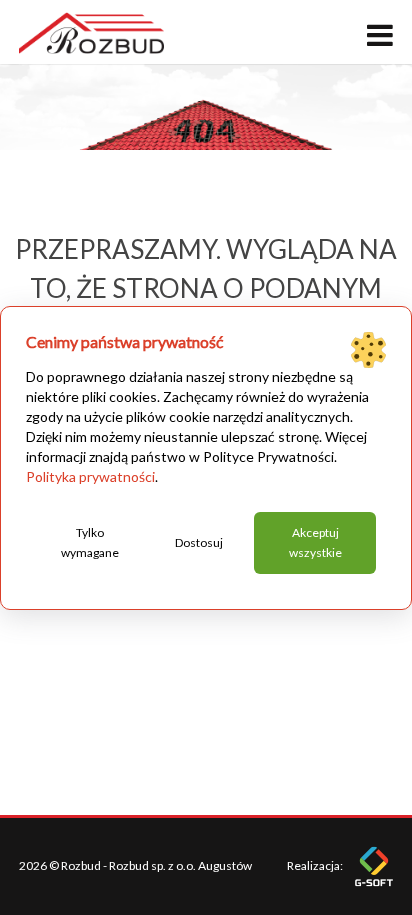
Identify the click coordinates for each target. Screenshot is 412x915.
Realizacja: (316, 865)
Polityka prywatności (90, 476)
